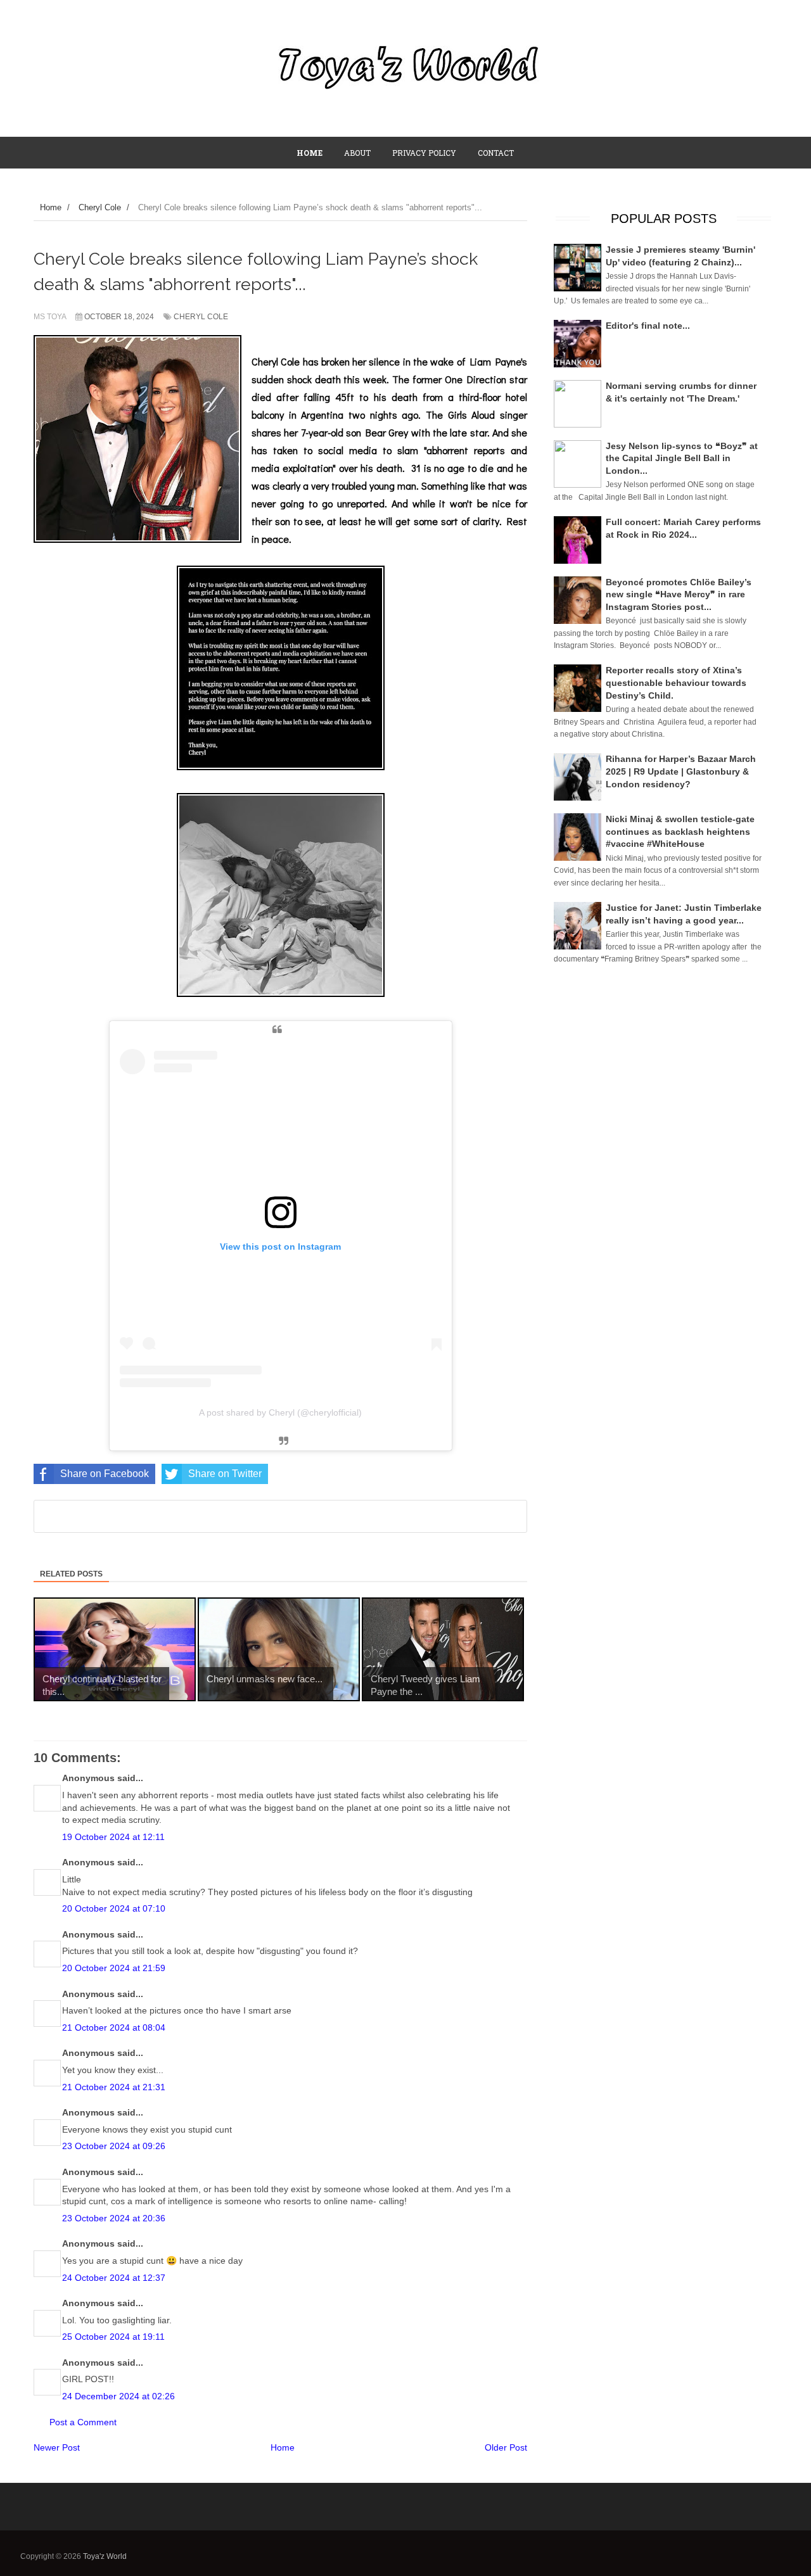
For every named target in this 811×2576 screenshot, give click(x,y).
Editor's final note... (648, 326)
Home (283, 2447)
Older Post (506, 2447)
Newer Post (57, 2447)
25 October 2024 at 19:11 (113, 2337)
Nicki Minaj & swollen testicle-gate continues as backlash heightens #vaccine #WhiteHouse (680, 831)
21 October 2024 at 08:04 (114, 2027)
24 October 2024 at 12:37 (114, 2278)
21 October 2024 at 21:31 (114, 2087)
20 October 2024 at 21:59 (114, 1968)
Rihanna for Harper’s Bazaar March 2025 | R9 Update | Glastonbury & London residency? (681, 771)
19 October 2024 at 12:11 (113, 1837)
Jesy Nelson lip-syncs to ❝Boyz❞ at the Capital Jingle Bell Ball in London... (682, 458)
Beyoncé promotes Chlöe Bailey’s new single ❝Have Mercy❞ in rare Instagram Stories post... (679, 594)
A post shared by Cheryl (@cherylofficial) (280, 1412)
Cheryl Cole (201, 317)
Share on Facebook (105, 1474)
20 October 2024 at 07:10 (114, 1908)
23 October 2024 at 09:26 (114, 2146)
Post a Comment (83, 2422)
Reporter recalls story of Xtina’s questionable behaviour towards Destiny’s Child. (676, 682)
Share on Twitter (225, 1474)
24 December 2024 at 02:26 (118, 2396)
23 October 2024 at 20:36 (114, 2218)
